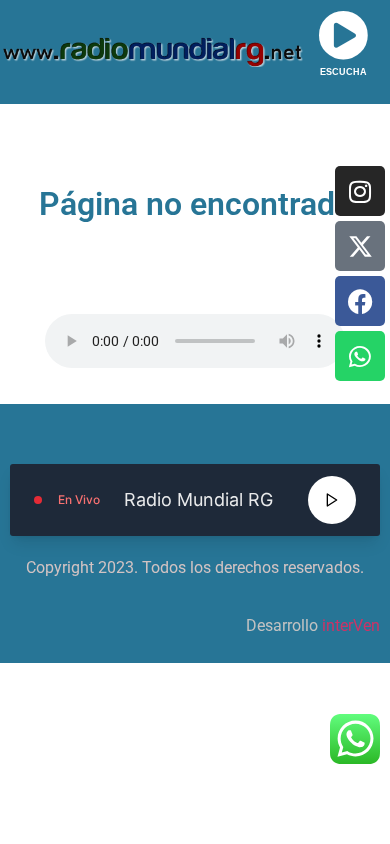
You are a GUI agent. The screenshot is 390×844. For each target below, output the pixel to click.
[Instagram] (360, 191)
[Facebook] (360, 301)
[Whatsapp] (360, 356)
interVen (351, 625)
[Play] (332, 500)
